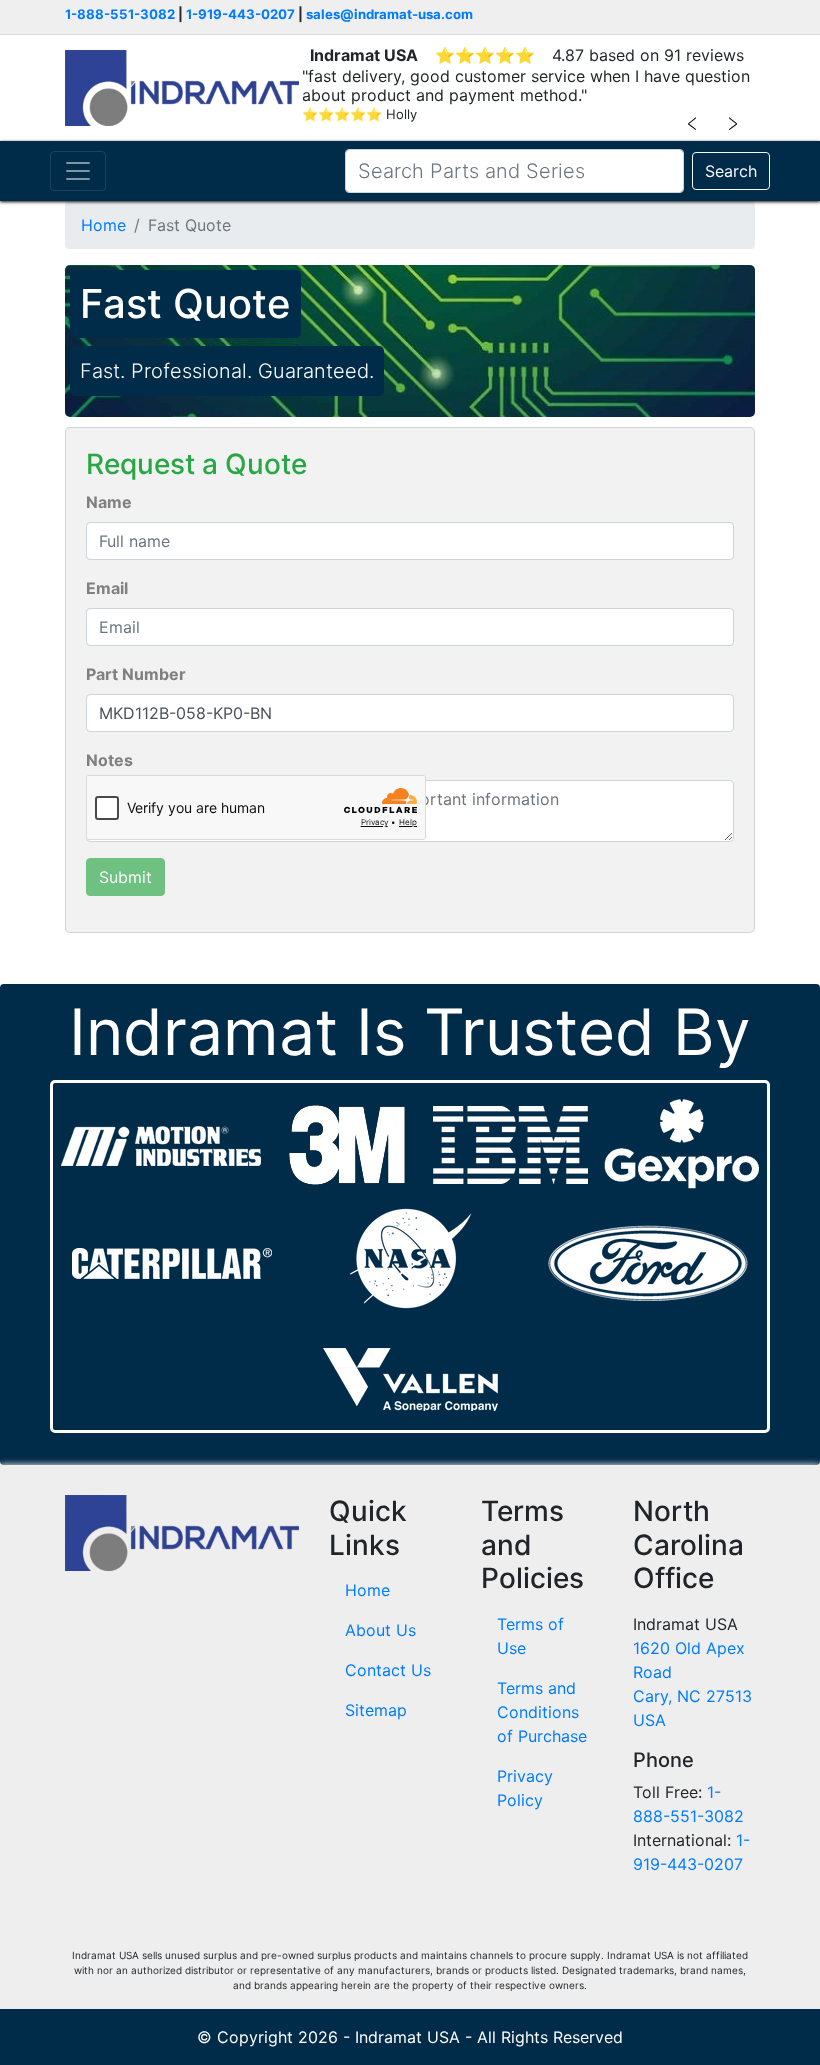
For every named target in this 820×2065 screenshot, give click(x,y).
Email (107, 588)
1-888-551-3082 (120, 14)
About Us (380, 1630)
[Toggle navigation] (78, 171)
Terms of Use (530, 1636)
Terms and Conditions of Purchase (542, 1712)
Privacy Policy (525, 1788)
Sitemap (376, 1710)
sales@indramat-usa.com (389, 14)
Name (109, 502)
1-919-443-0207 (240, 14)
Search (731, 171)
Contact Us (388, 1670)
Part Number (136, 674)
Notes (109, 760)
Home (103, 225)
